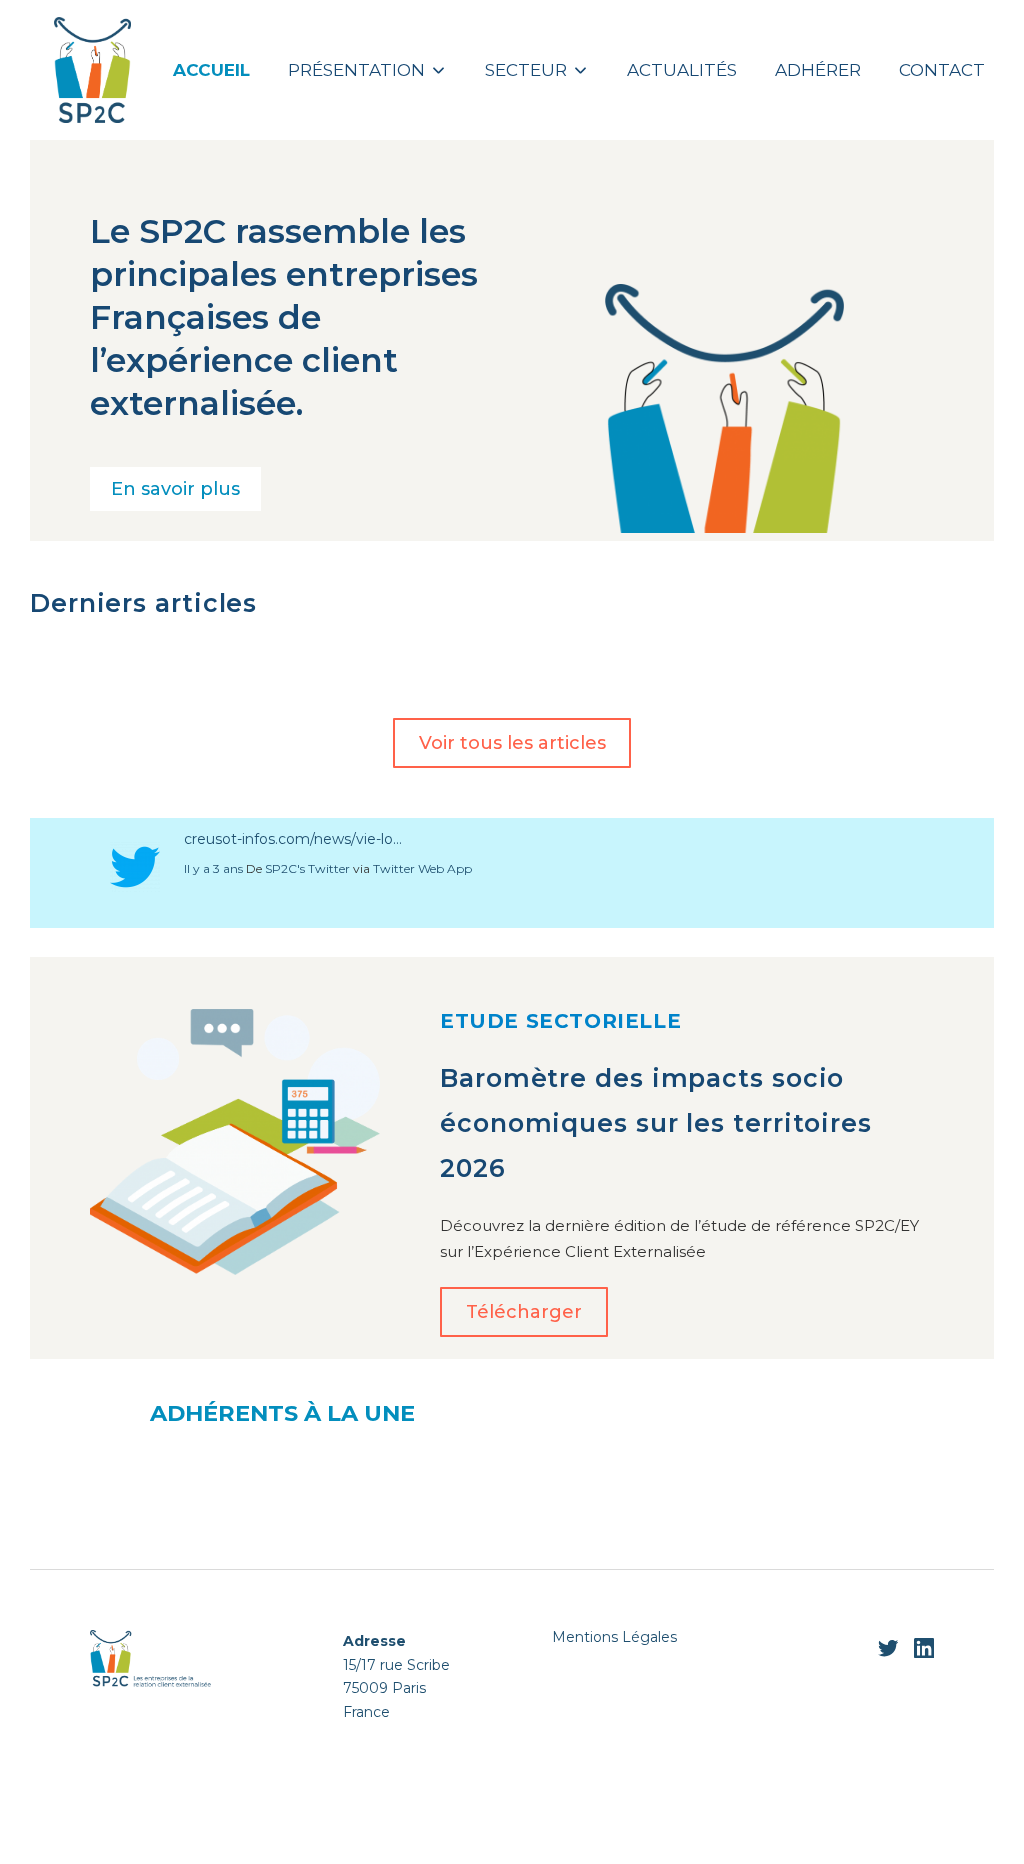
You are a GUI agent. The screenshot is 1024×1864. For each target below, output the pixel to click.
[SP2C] (92, 69)
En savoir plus (175, 489)
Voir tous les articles (512, 743)
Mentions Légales (614, 1637)
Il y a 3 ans (213, 868)
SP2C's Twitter (307, 868)
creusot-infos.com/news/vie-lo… (293, 839)
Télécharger (524, 1312)
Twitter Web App (422, 868)
